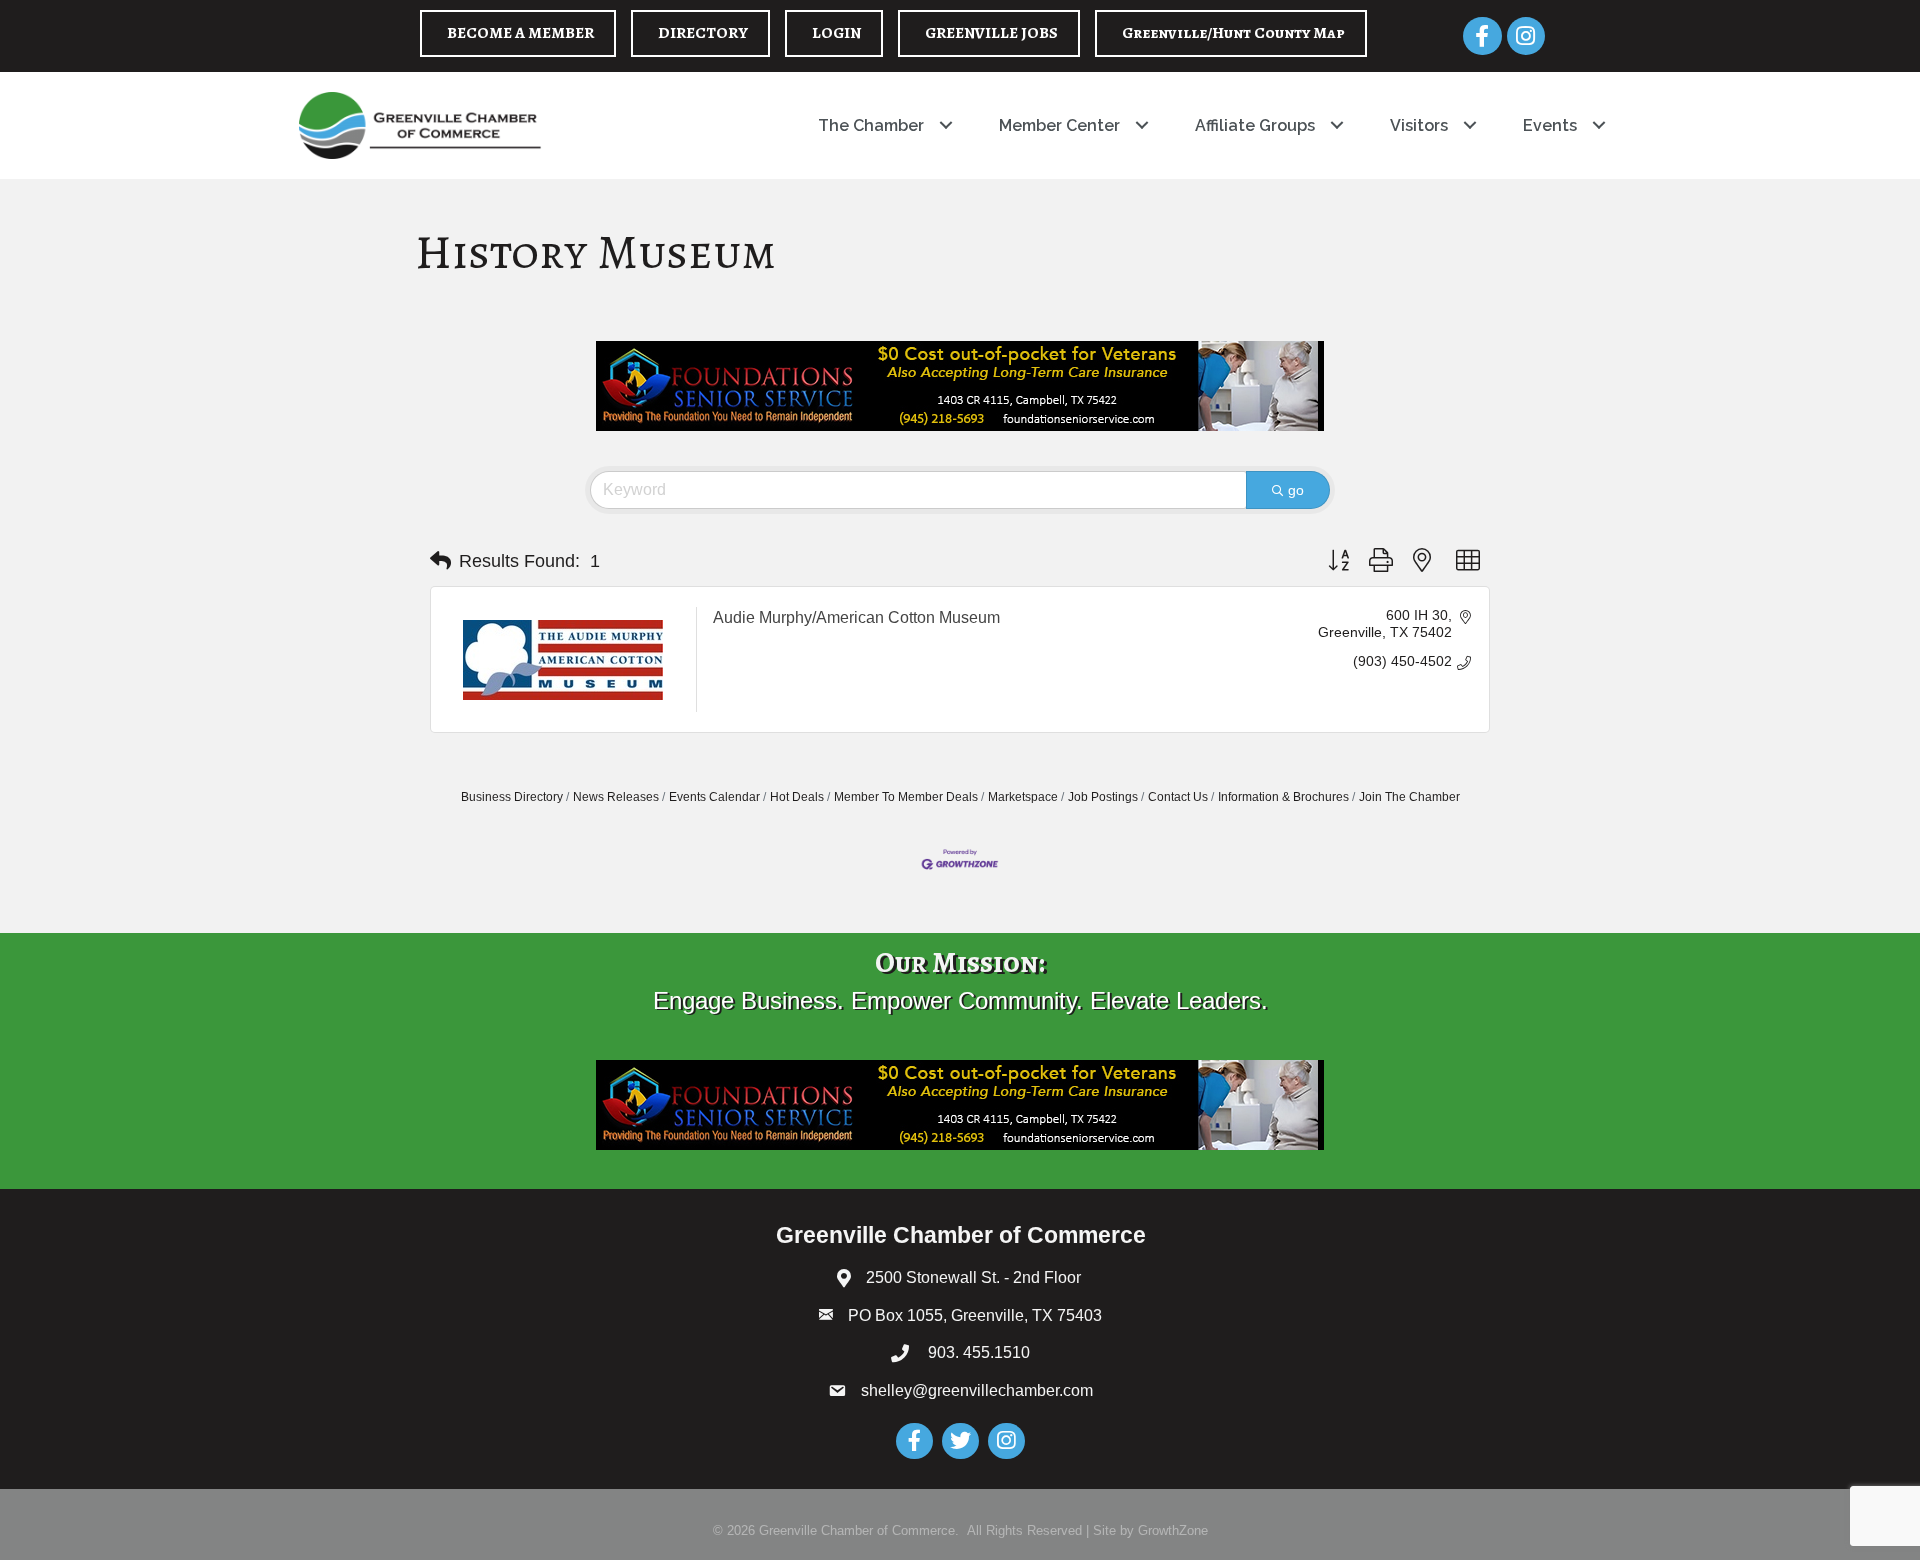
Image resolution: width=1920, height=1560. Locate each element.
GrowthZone (1173, 1530)
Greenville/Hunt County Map (1233, 33)
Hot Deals (797, 797)
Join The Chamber (1409, 797)
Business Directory (512, 797)
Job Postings (1103, 797)
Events (1550, 125)
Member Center (1059, 125)
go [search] (1296, 490)
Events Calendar (714, 797)
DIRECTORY (703, 33)
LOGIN (836, 33)
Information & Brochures (1283, 797)
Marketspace (1023, 797)
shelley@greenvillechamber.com (977, 1390)
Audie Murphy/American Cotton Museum (856, 617)
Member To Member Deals (906, 797)
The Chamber (871, 125)
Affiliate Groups (1255, 125)
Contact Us (1178, 797)
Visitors (1419, 125)
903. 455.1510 (977, 1352)
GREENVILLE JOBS (991, 33)
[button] (440, 561)
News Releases (616, 797)
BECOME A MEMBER (520, 33)
